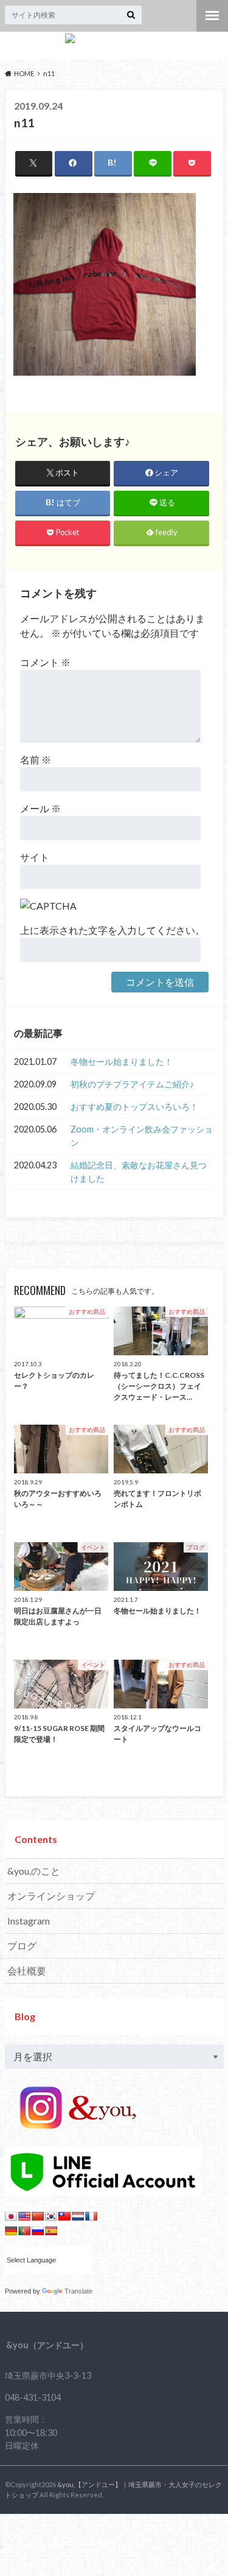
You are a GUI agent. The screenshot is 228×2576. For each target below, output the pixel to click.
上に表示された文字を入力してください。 (112, 930)
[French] (91, 2216)
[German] (11, 2231)
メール (40, 808)
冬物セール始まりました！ (122, 1062)
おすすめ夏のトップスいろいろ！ (134, 1107)
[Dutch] (78, 2216)
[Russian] (38, 2231)
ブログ (22, 1946)
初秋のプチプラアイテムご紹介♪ (132, 1084)
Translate (78, 2291)
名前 (36, 760)
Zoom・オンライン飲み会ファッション (142, 1136)
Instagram (29, 1921)
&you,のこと (34, 1871)
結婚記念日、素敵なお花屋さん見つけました (139, 1172)
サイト (35, 857)
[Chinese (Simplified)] (38, 2216)
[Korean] (51, 2216)
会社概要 (27, 1971)
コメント (45, 662)
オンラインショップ (51, 1896)
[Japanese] (11, 2216)
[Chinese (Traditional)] (64, 2216)
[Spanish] (51, 2231)
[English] (24, 2216)
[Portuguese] (24, 2231)
